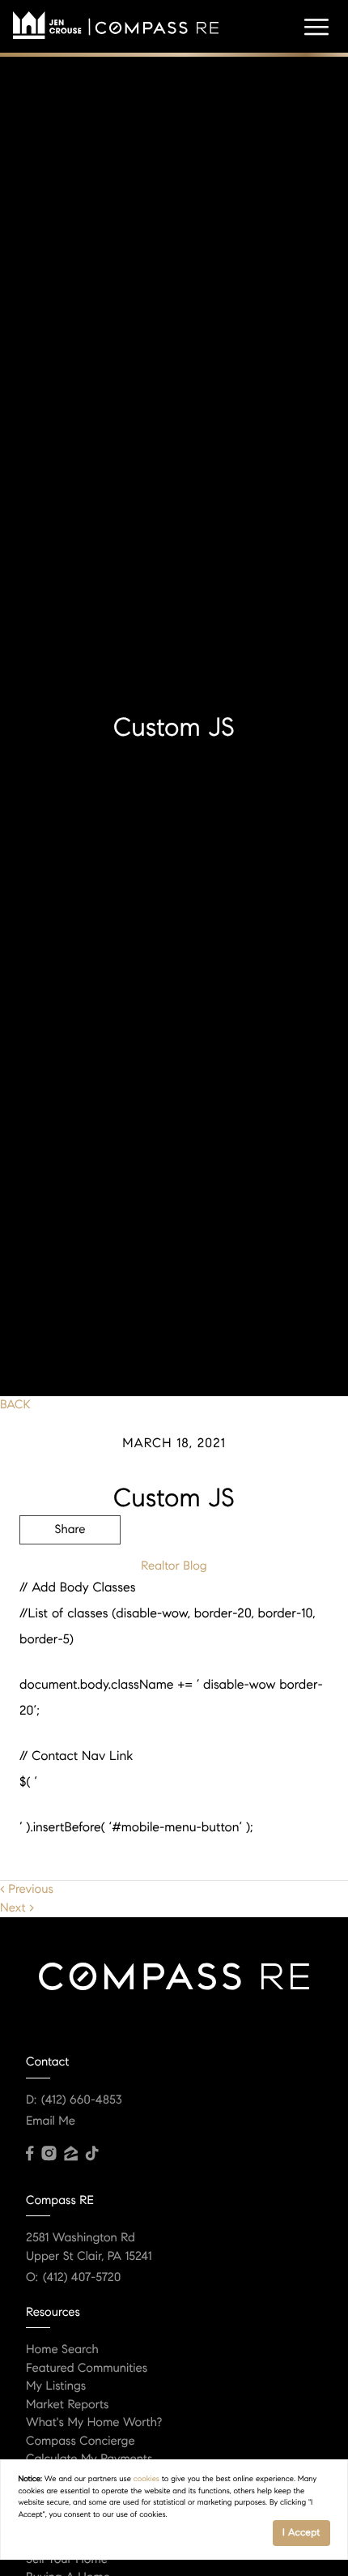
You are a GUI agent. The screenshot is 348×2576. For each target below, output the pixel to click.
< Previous (27, 1890)
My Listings (56, 2386)
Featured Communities (87, 2369)
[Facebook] (30, 2154)
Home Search (62, 2350)
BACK (15, 1405)
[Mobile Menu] (316, 28)
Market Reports (68, 2405)
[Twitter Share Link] (70, 1574)
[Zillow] (70, 2154)
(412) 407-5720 (82, 2278)
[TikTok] (92, 2154)
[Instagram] (49, 2154)
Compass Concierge (81, 2441)
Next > (17, 1908)
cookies (146, 2479)
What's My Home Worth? (94, 2423)
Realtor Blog (174, 1566)
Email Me (51, 2121)
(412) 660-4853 (82, 2100)
